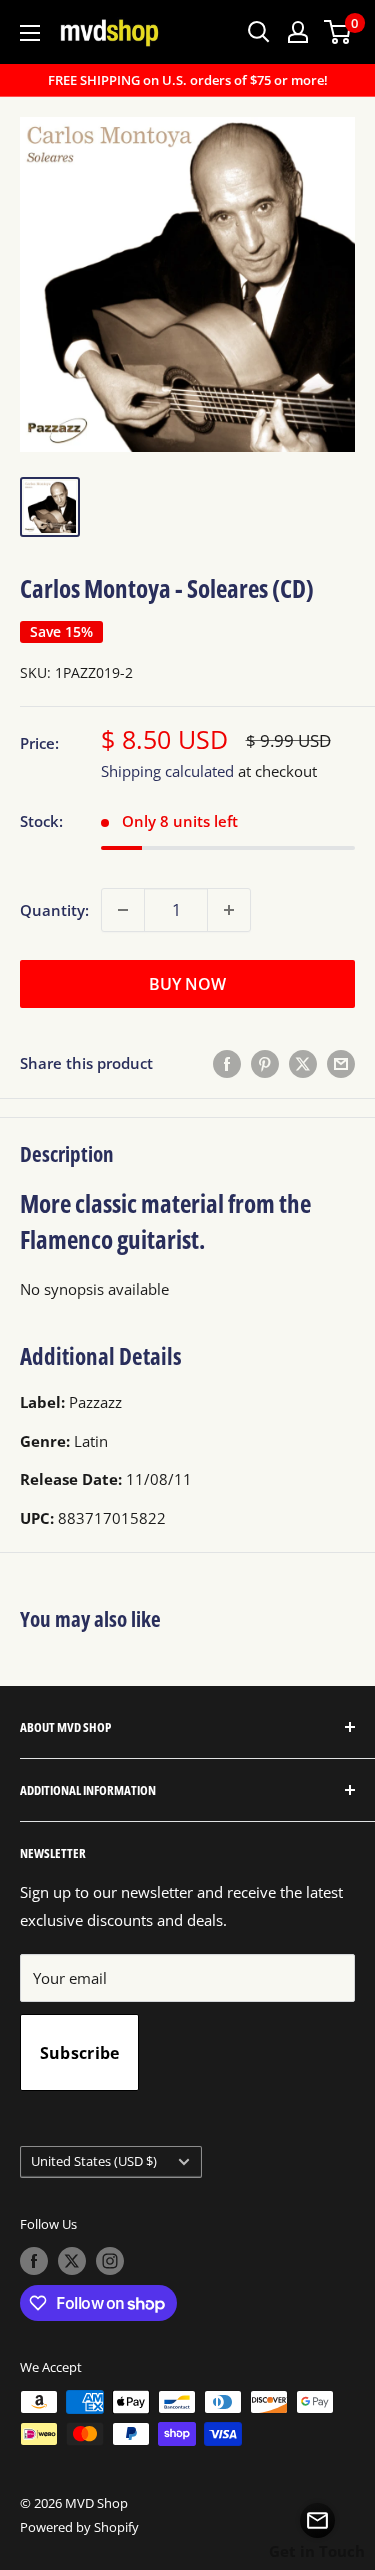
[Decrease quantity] (123, 910)
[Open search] (259, 32)
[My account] (298, 32)
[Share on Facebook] (227, 1063)
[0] (338, 32)
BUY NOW (187, 984)
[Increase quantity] (229, 910)
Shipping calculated (167, 771)
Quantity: (54, 910)
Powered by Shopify (79, 2527)
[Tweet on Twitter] (303, 1063)
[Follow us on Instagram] (110, 2261)
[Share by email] (341, 1063)
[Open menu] (30, 33)
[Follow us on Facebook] (34, 2261)
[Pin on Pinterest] (265, 1063)
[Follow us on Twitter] (72, 2261)
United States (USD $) (94, 2161)
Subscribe (80, 2053)
